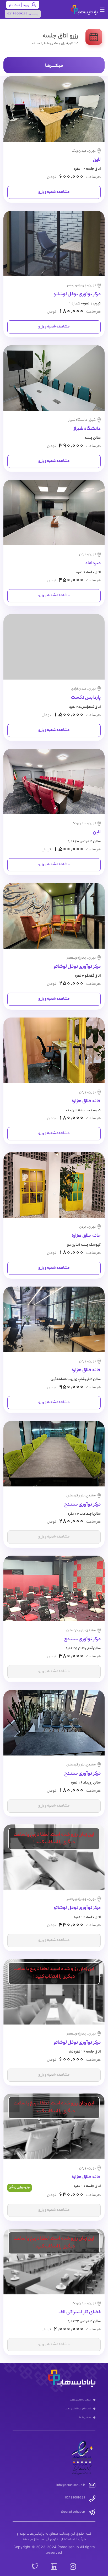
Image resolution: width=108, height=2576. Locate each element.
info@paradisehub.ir (71, 2485)
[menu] (54, 2409)
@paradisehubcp (73, 2512)
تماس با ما (85, 2417)
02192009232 (17, 13)
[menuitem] (54, 2400)
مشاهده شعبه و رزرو (54, 192)
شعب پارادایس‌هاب (80, 2399)
